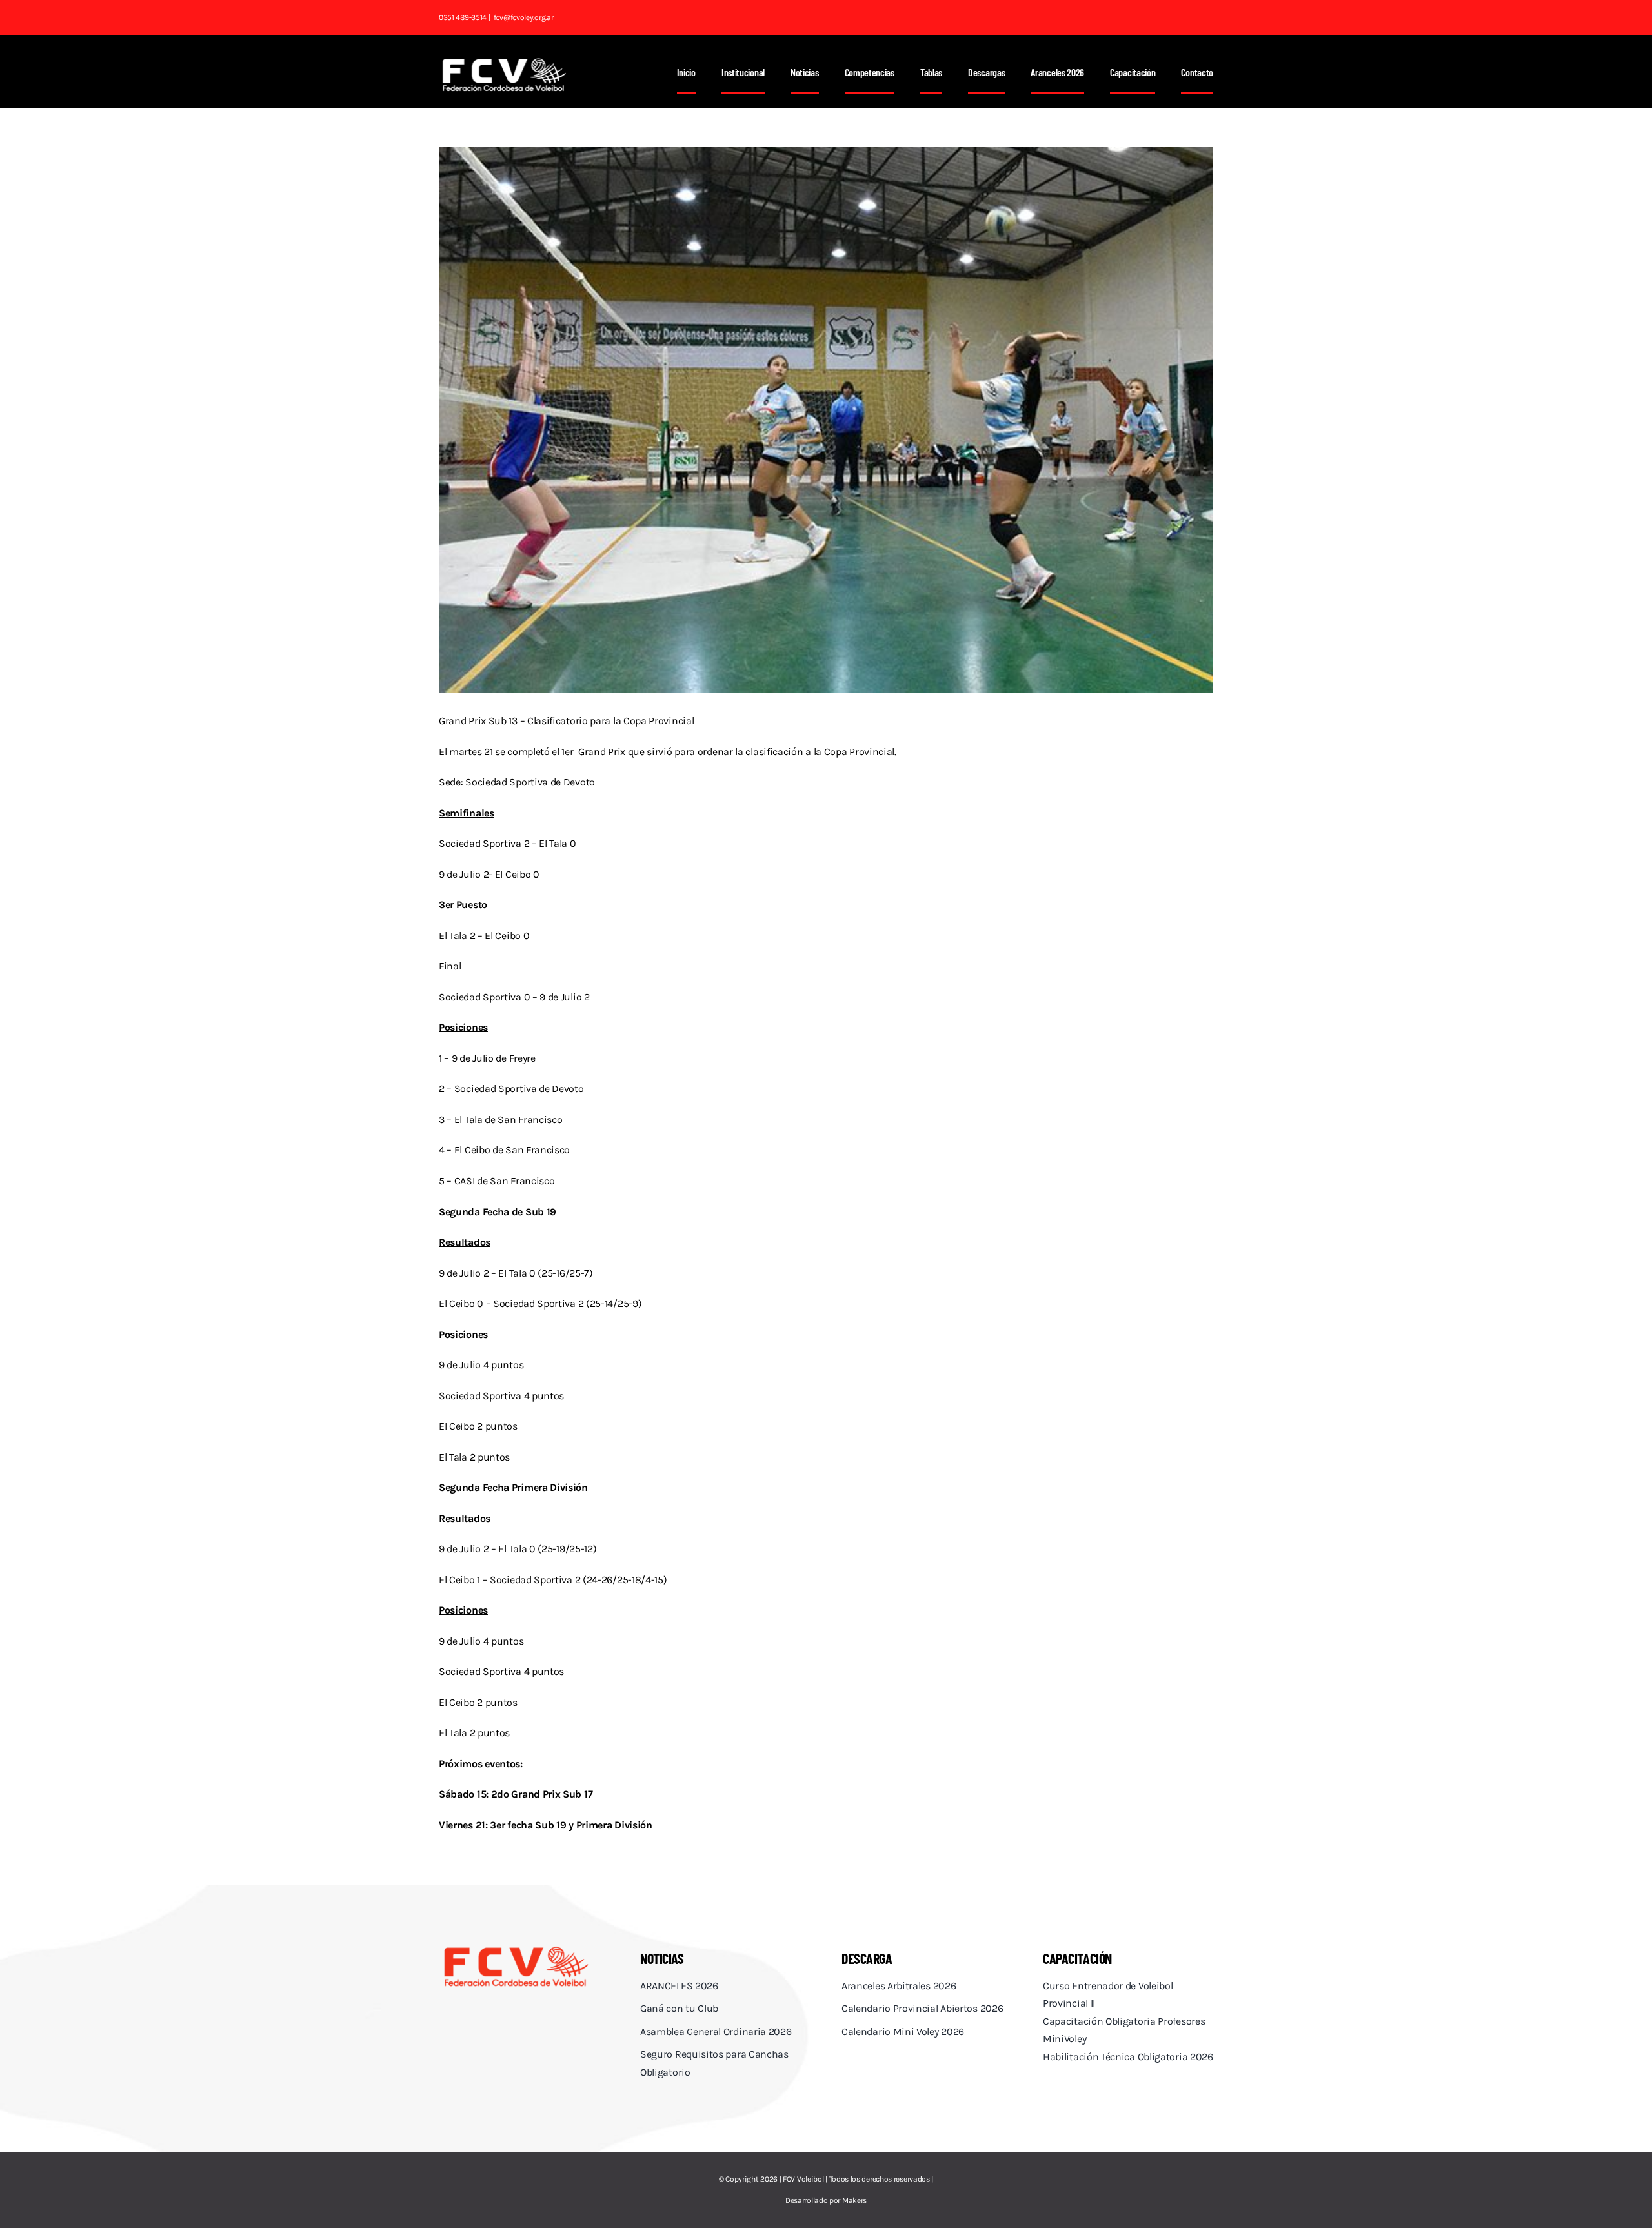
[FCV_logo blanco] (504, 62)
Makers (854, 2200)
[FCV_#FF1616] (516, 1948)
